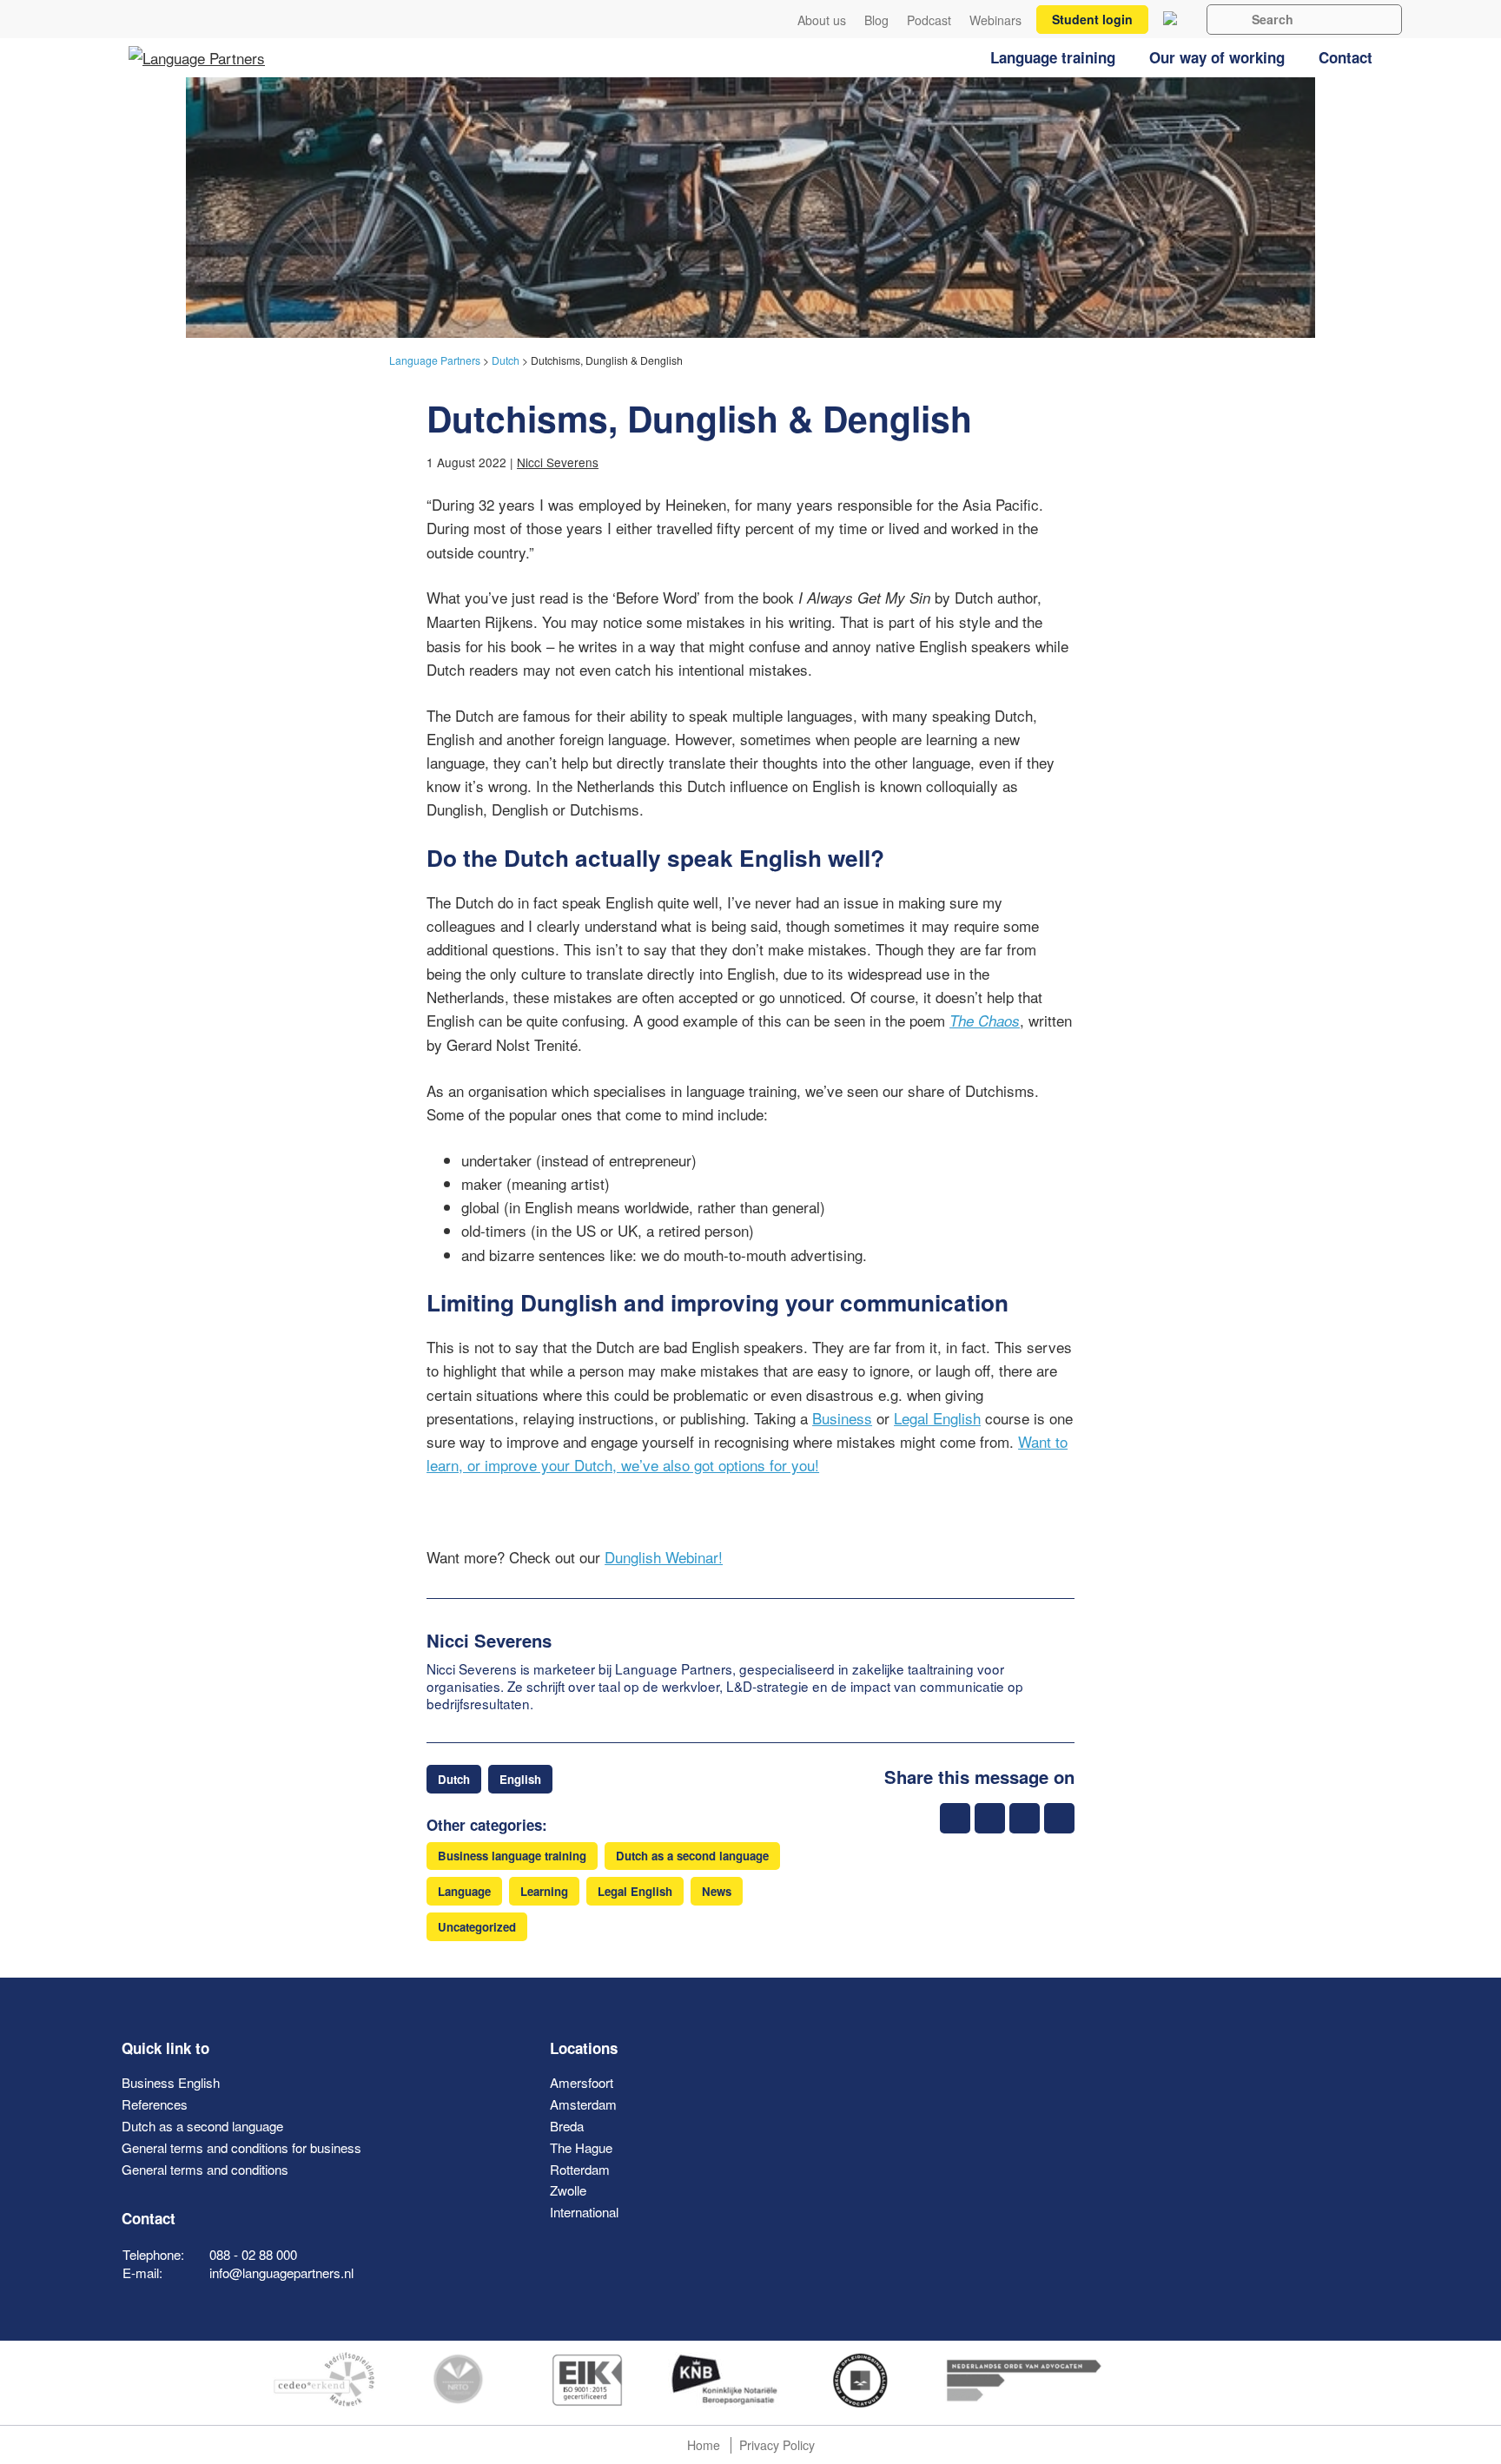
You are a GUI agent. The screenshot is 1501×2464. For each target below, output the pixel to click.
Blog (876, 20)
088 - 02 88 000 (253, 2254)
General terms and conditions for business (241, 2147)
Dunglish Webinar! (664, 1557)
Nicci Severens (558, 462)
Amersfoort (582, 2082)
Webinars (995, 20)
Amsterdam (583, 2104)
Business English (171, 2082)
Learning (544, 1891)
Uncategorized (477, 1927)
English (520, 1779)
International (584, 2212)
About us (822, 20)
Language (464, 1891)
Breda (567, 2126)
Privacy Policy (777, 2445)
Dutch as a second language (692, 1856)
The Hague (581, 2147)
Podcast (929, 20)
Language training (1053, 57)
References (155, 2104)
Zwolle (568, 2190)
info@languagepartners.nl (281, 2272)
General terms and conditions (205, 2169)
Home (704, 2445)
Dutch (454, 1779)
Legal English (937, 1418)
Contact (1346, 57)
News (717, 1891)
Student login (1092, 19)
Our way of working (1217, 57)
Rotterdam (580, 2169)
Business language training (512, 1856)
